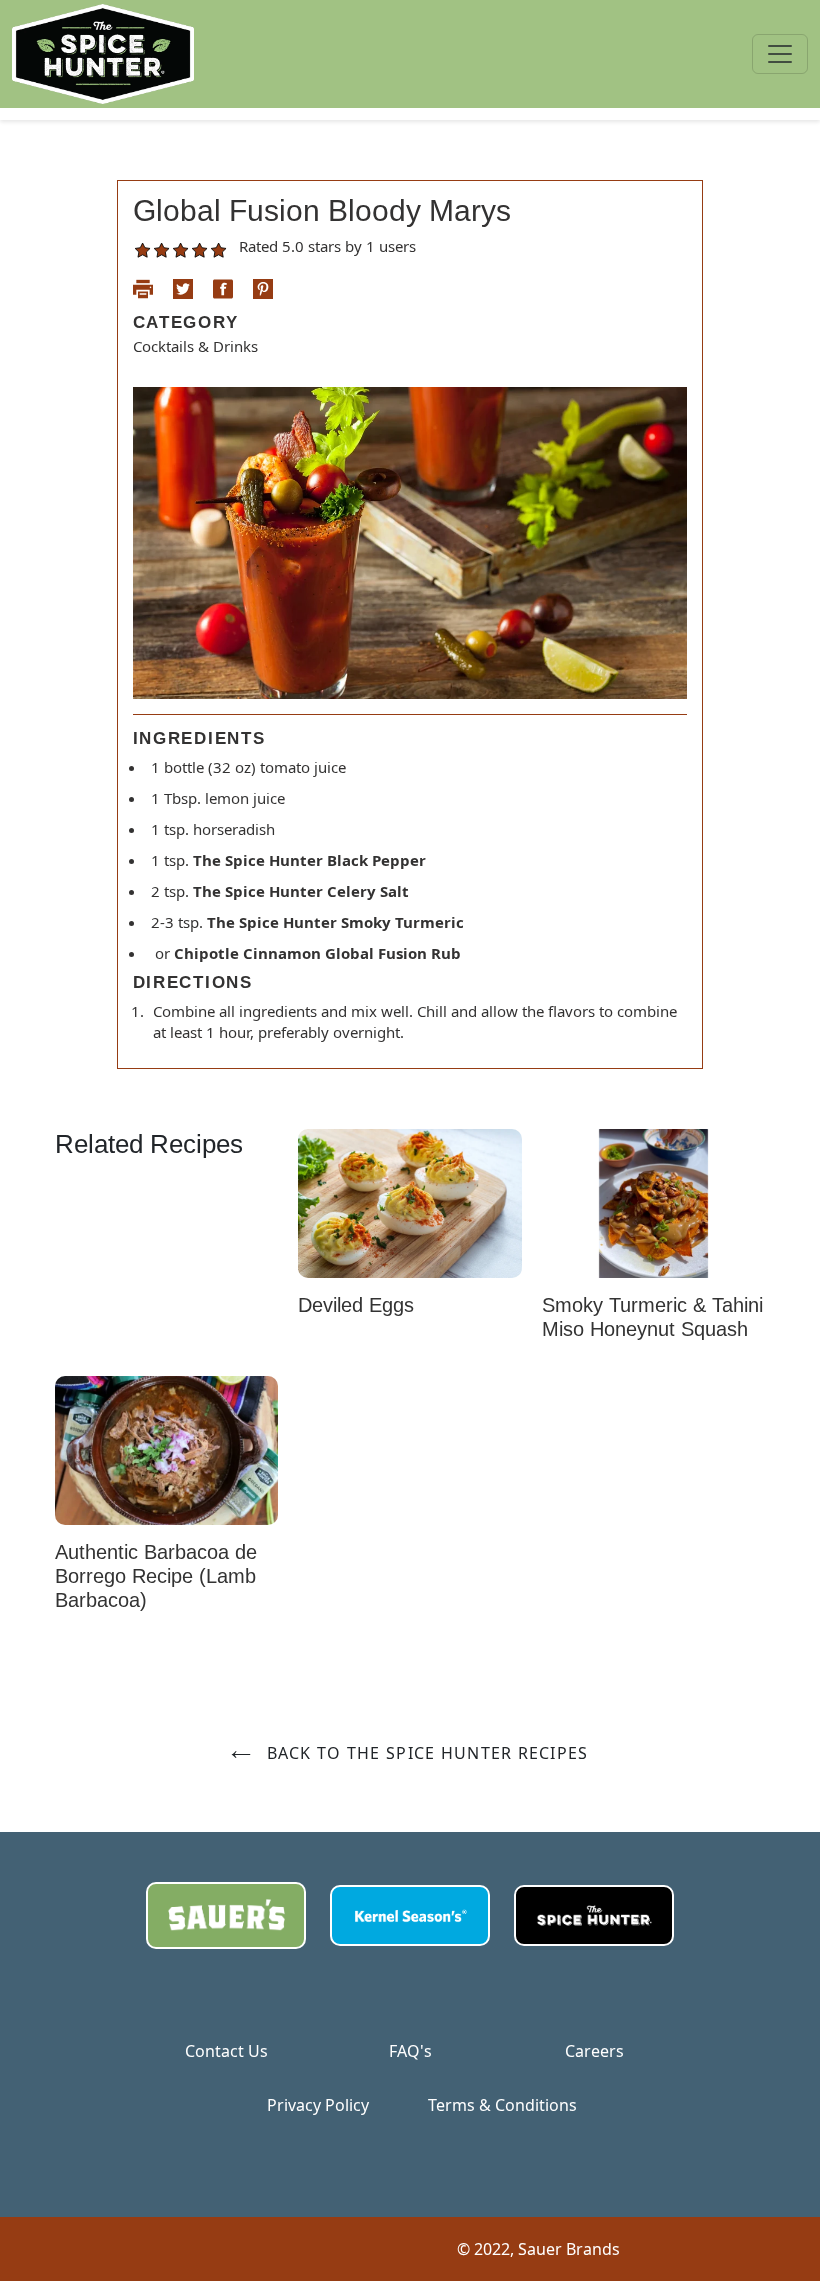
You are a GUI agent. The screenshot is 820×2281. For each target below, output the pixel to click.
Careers (594, 2051)
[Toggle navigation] (780, 54)
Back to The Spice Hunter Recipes (424, 1753)
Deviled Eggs (356, 1305)
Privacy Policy (318, 2105)
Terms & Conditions (502, 2105)
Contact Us (226, 2051)
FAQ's (410, 2051)
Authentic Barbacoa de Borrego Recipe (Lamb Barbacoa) (156, 1576)
